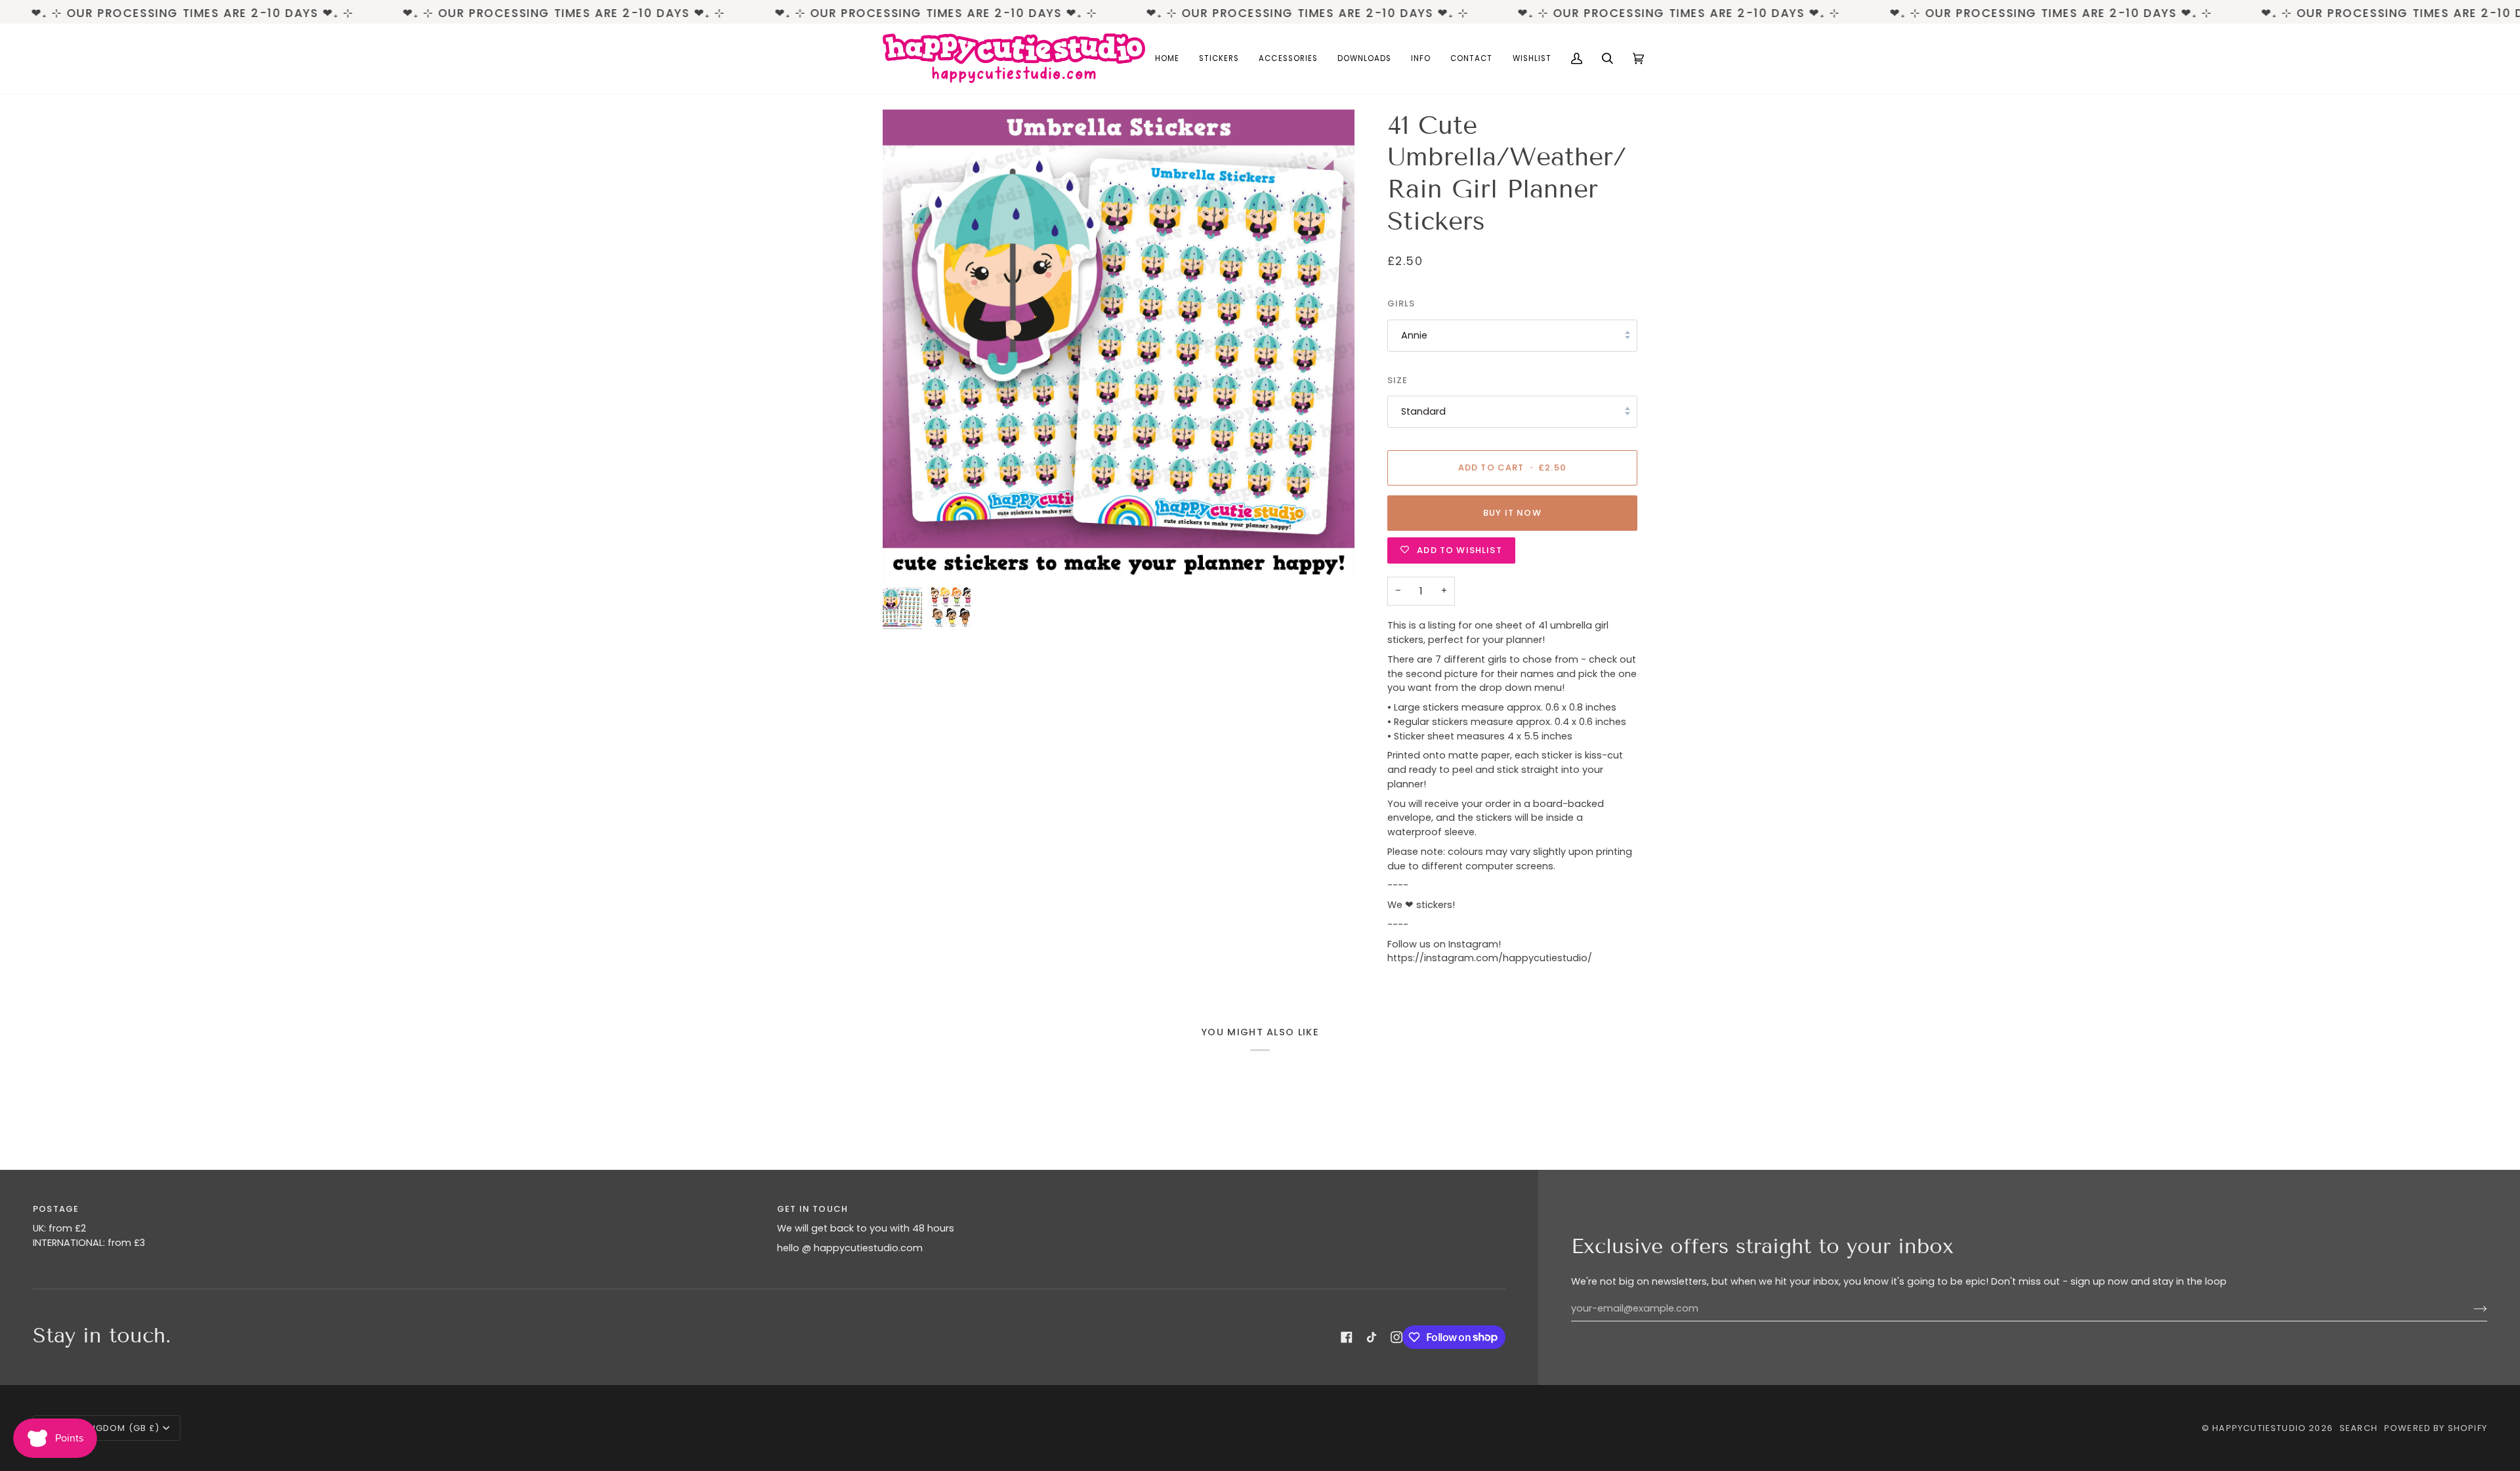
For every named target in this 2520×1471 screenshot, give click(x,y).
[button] (1219, 59)
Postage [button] (56, 1209)
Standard (1423, 411)
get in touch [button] (812, 1209)
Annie (1414, 335)
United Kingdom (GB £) (102, 1428)
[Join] (2470, 1309)
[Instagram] (1396, 1337)
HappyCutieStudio (2259, 1428)
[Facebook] (1347, 1337)
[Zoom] (1119, 345)
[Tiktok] (1372, 1337)
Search (2359, 1428)
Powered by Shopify (2436, 1428)
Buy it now (1512, 513)
